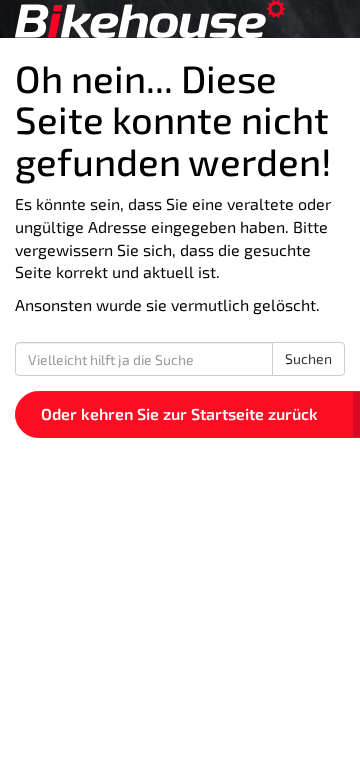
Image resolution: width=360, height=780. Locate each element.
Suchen (308, 358)
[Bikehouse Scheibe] (180, 19)
